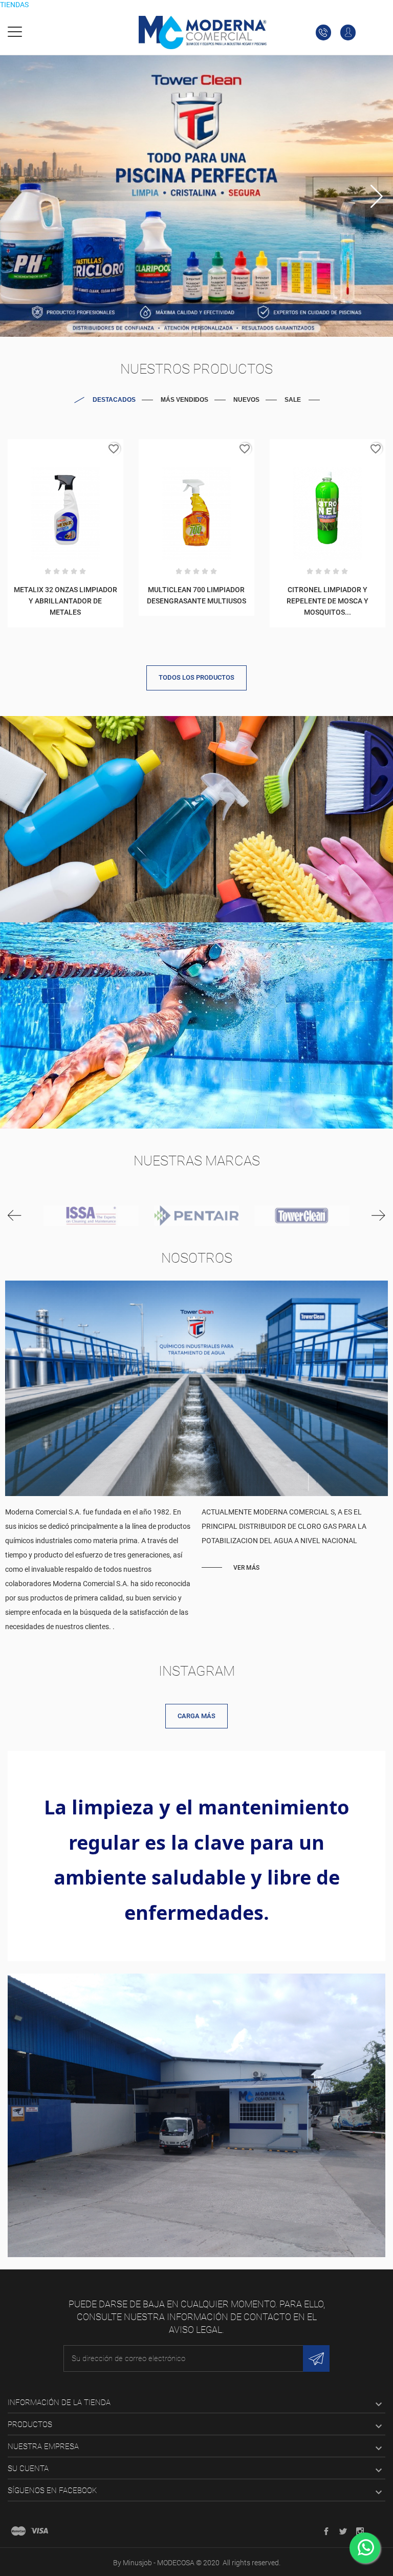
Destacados (114, 400)
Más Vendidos (184, 400)
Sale (293, 400)
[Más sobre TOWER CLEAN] (302, 1216)
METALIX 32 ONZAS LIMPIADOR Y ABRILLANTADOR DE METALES (65, 601)
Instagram (197, 1671)
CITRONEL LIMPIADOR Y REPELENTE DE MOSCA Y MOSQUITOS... (327, 601)
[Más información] (65, 451)
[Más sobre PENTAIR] (196, 1216)
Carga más (196, 1716)
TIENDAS (14, 5)
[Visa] (39, 2531)
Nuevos (246, 400)
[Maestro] (18, 2531)
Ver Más (246, 1568)
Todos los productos (196, 677)
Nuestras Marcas (197, 1161)
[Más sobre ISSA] (91, 1216)
